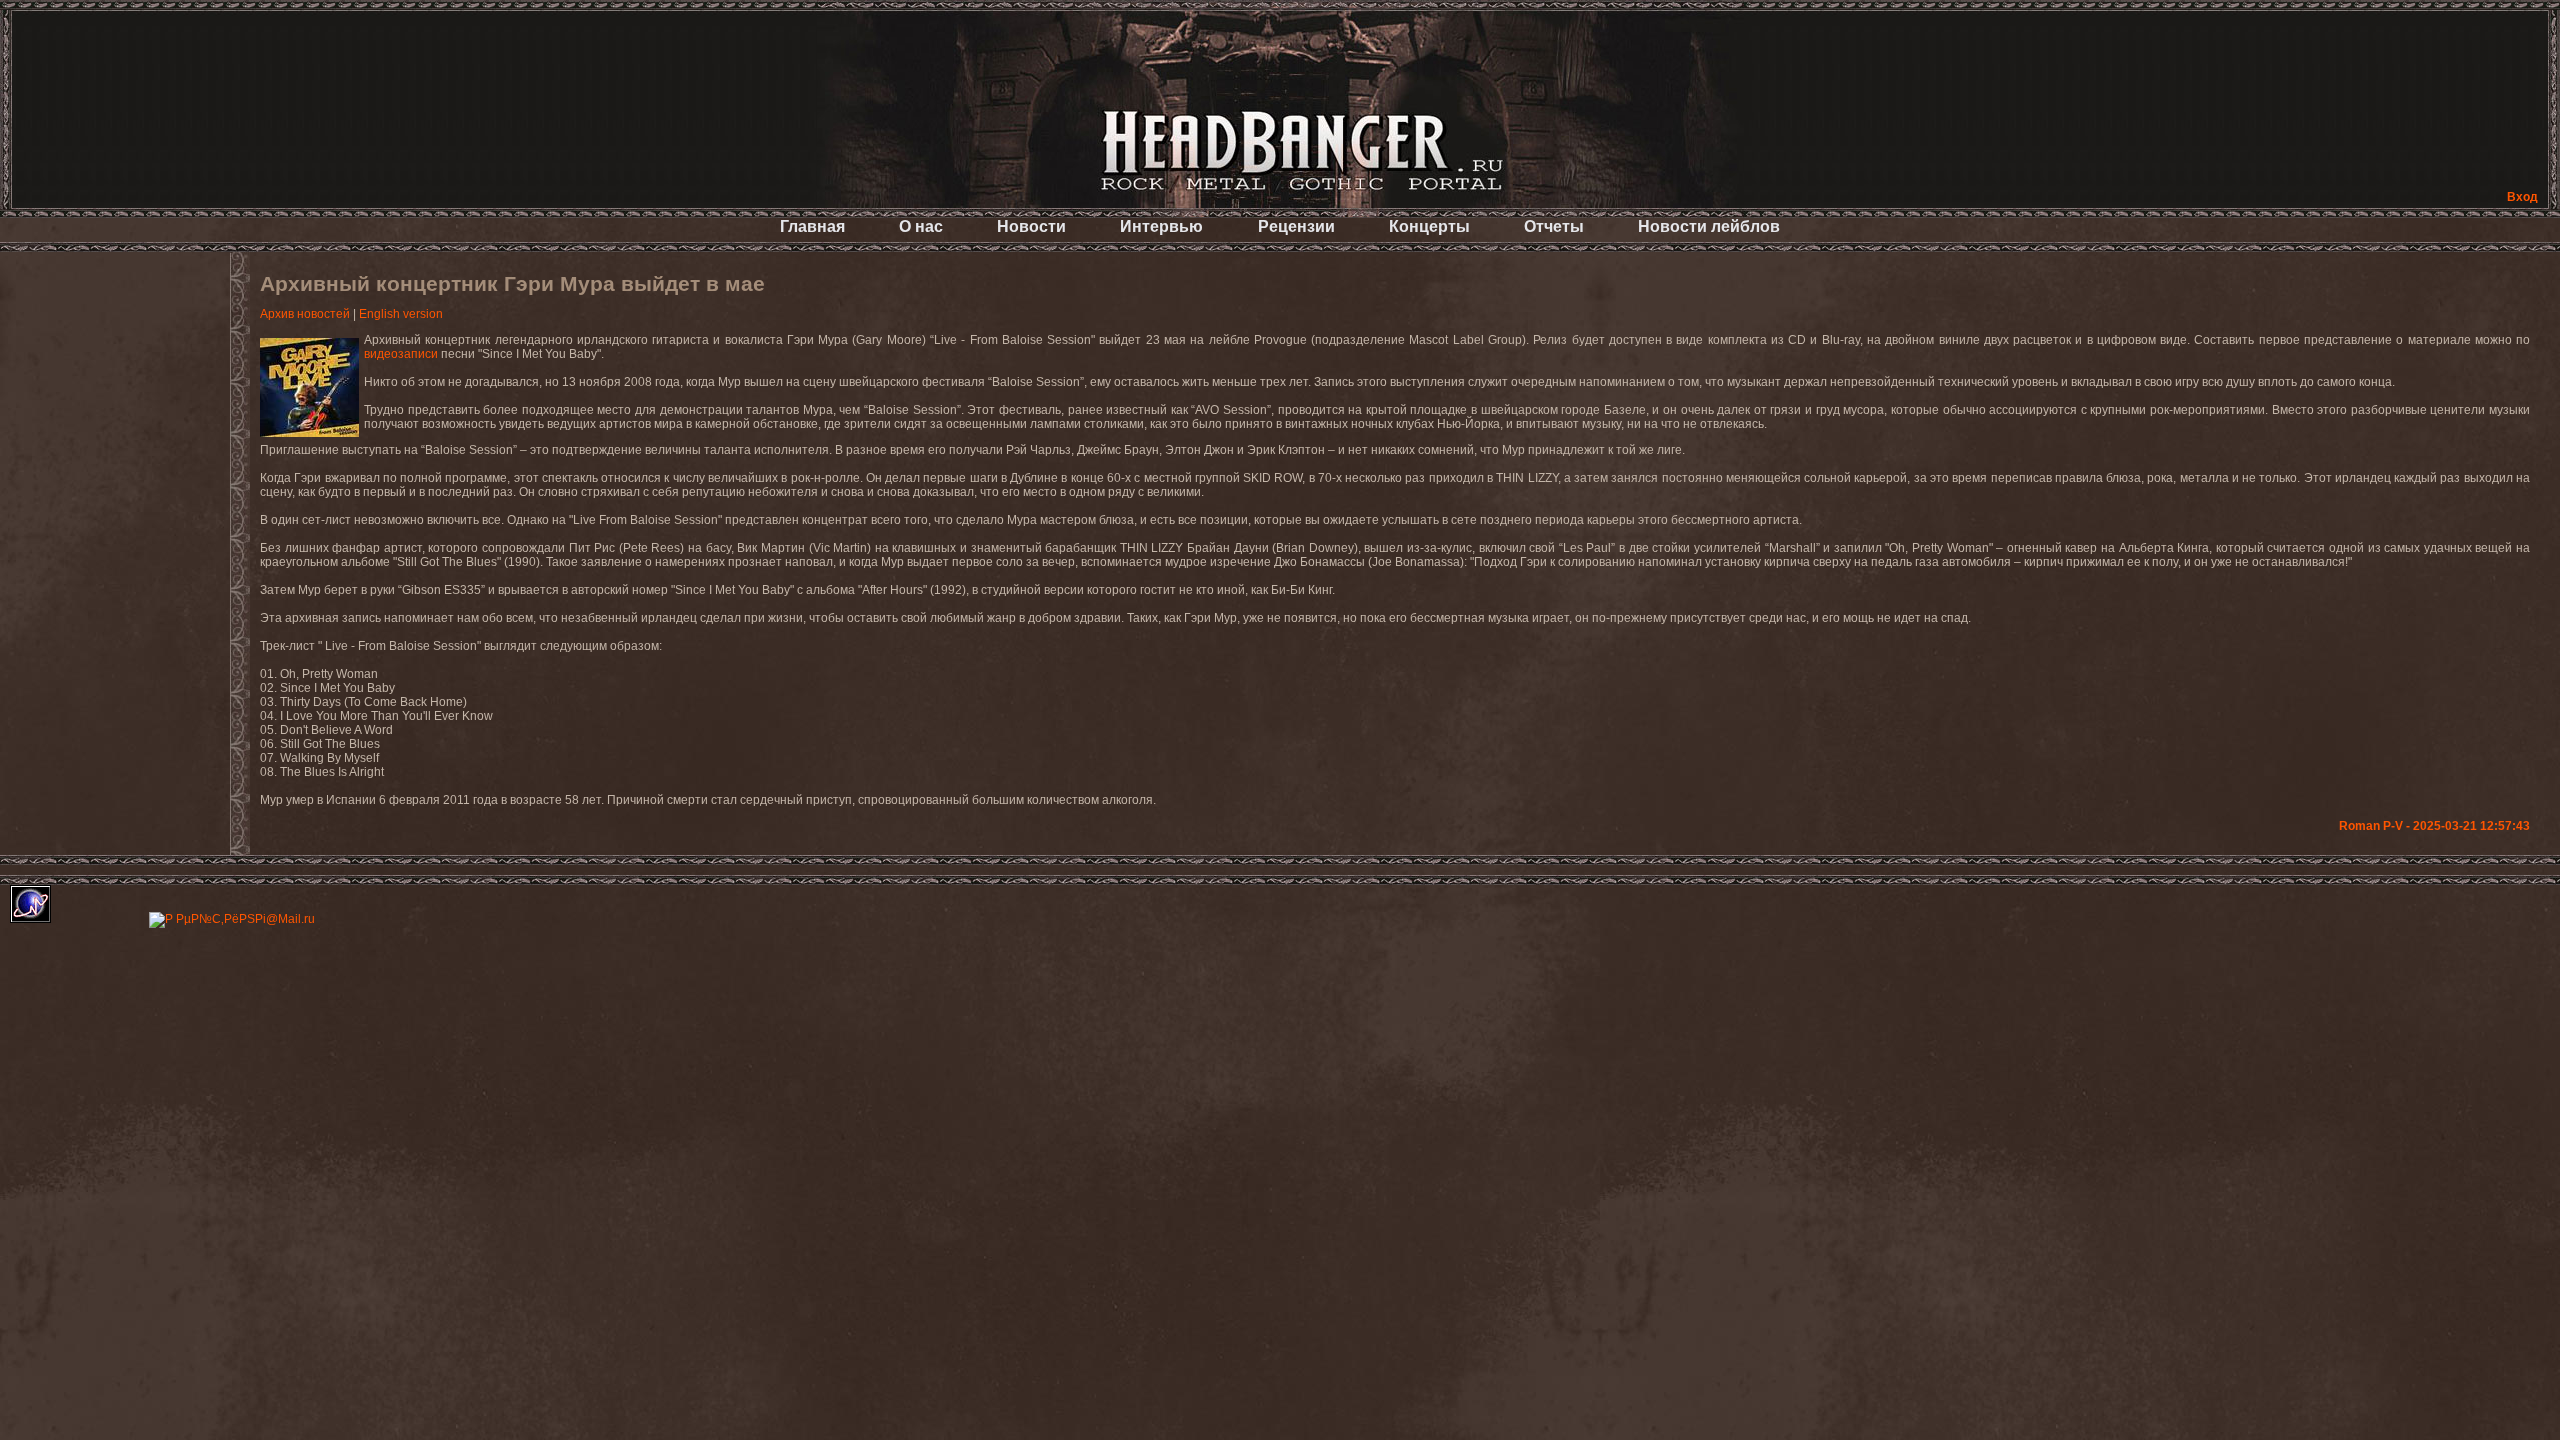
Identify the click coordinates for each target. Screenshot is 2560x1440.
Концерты (1429, 226)
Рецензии (1296, 226)
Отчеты (1554, 226)
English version (401, 314)
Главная (812, 226)
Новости (1031, 226)
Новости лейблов (1709, 226)
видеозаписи (401, 354)
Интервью (1161, 226)
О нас (921, 226)
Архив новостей (305, 314)
